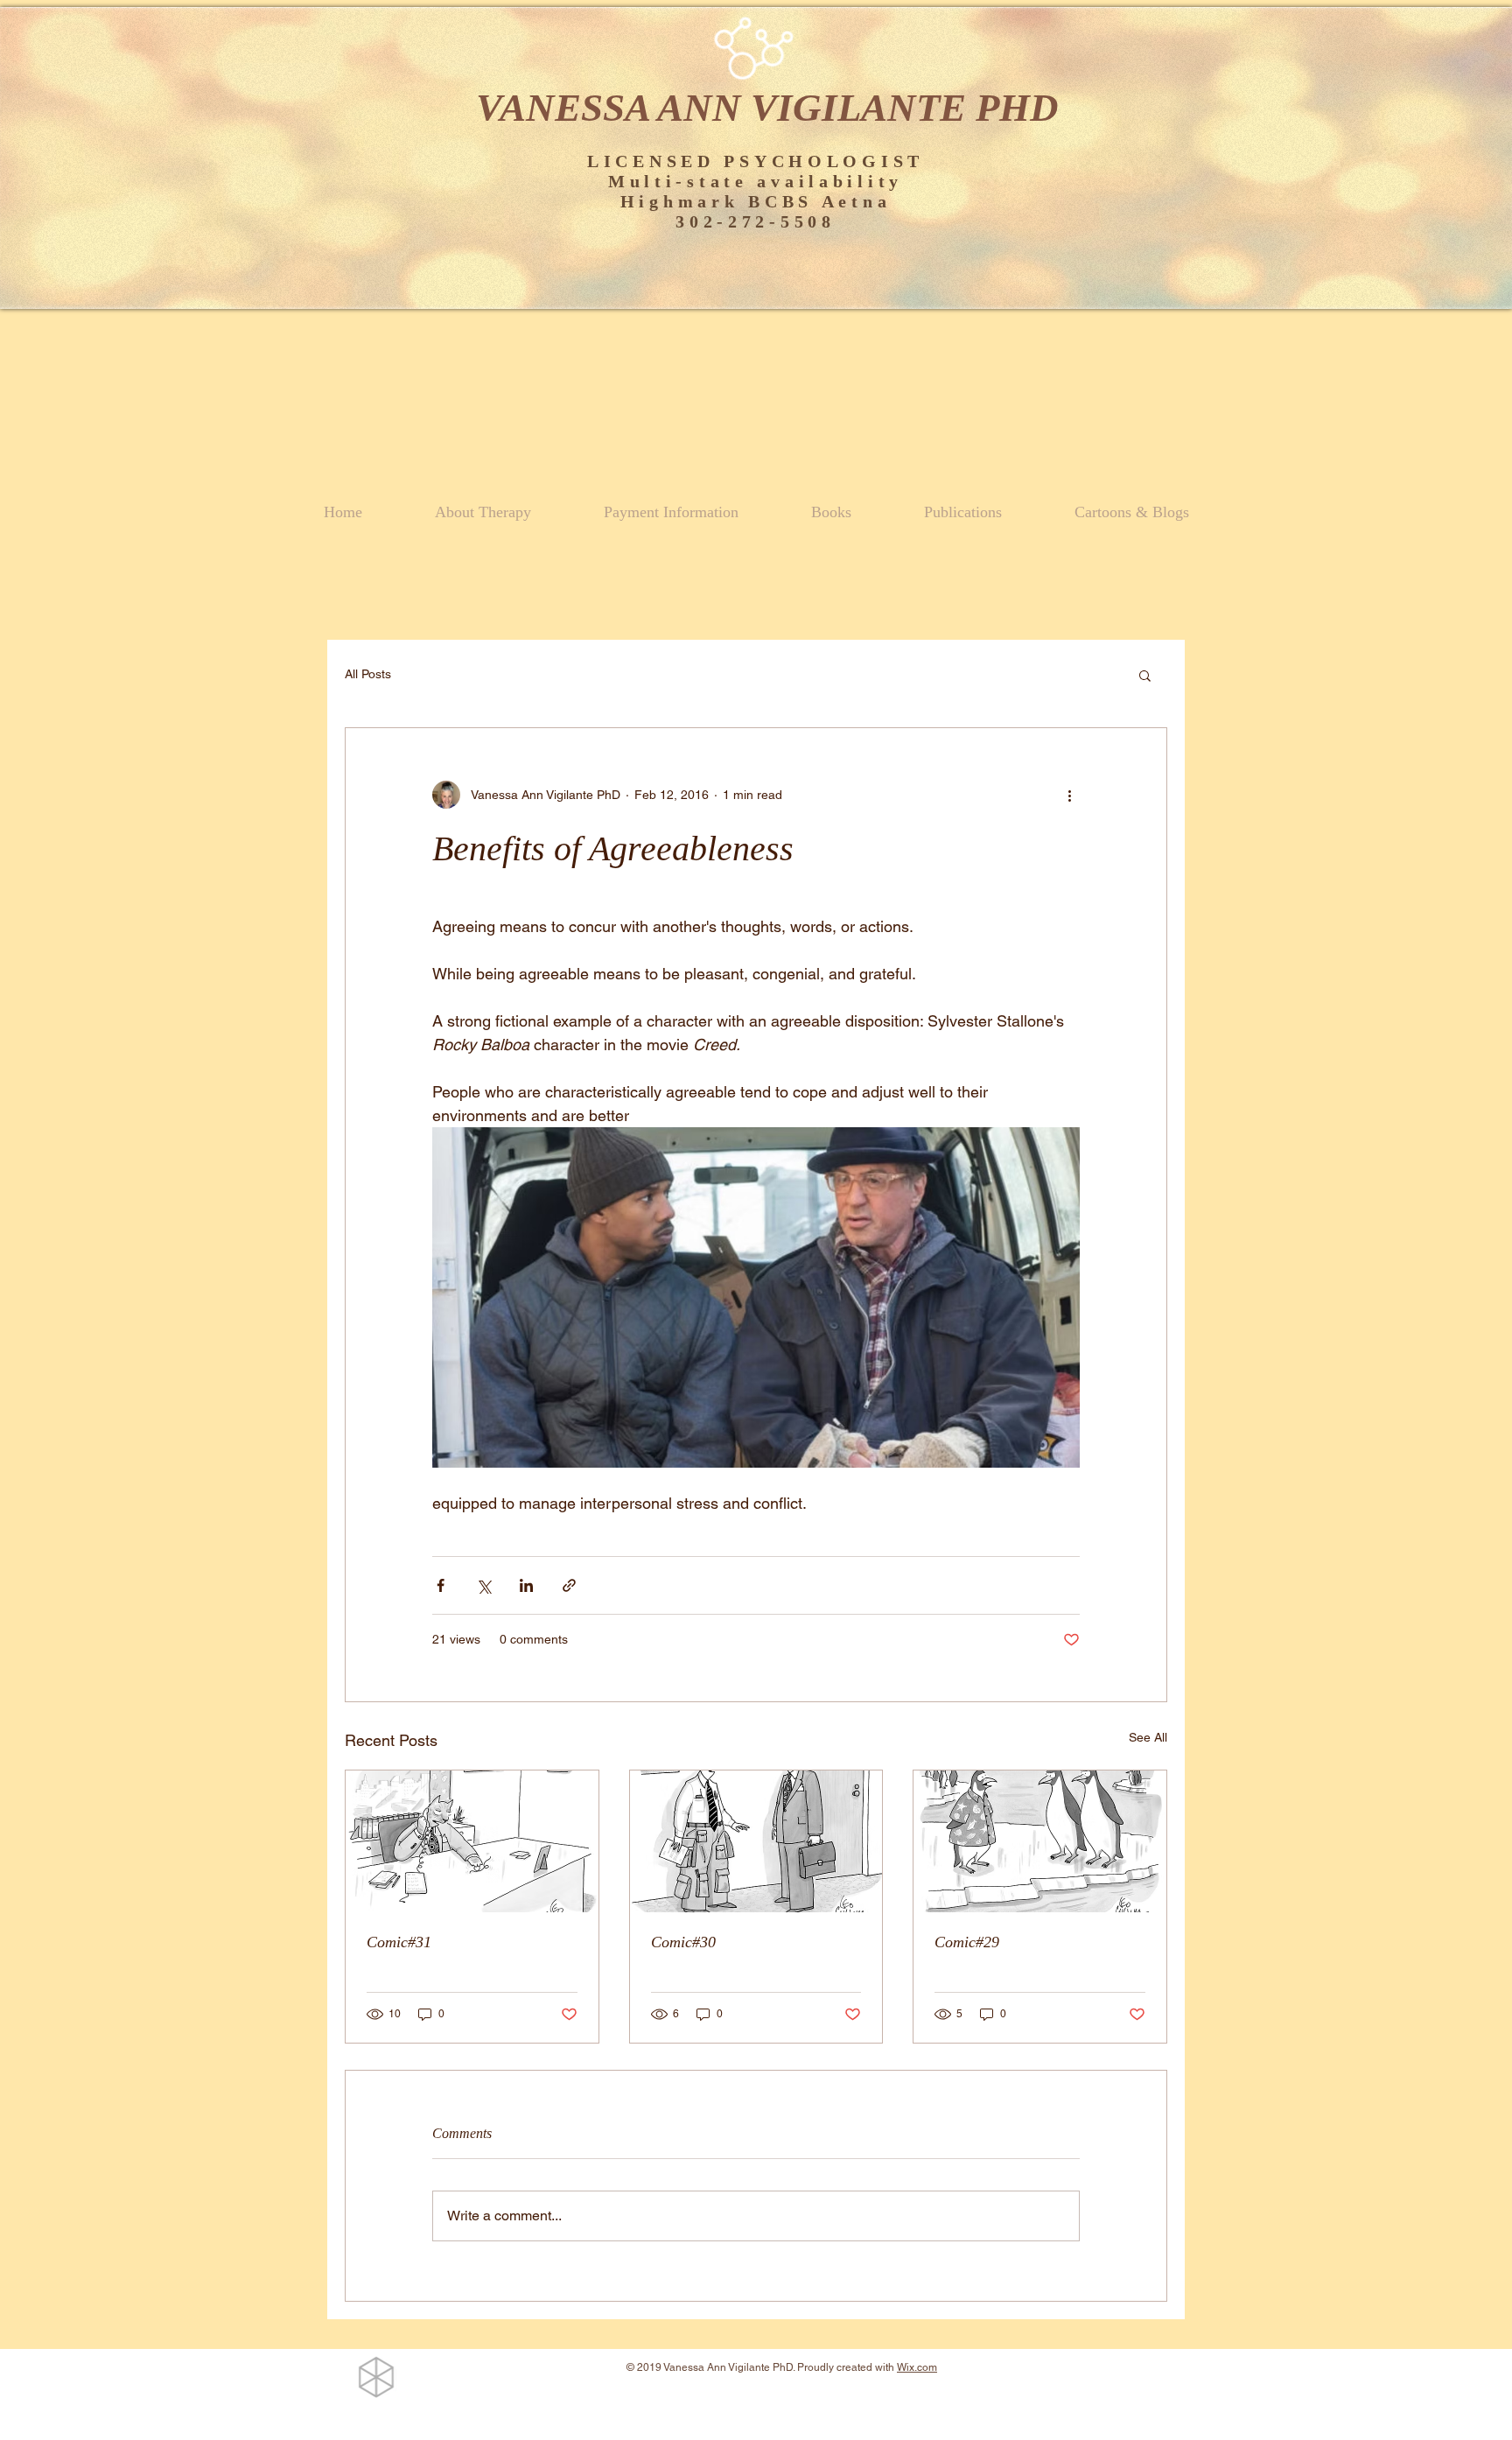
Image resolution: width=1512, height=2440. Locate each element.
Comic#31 (399, 1942)
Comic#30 (683, 1942)
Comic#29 (967, 1942)
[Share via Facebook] (441, 1585)
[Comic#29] (1040, 1841)
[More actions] (1069, 795)
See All (1148, 1737)
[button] (1145, 675)
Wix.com (917, 2367)
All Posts (368, 674)
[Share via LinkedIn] (526, 1585)
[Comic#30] (756, 1841)
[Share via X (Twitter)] (483, 1585)
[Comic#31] (472, 1841)
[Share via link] (569, 1585)
